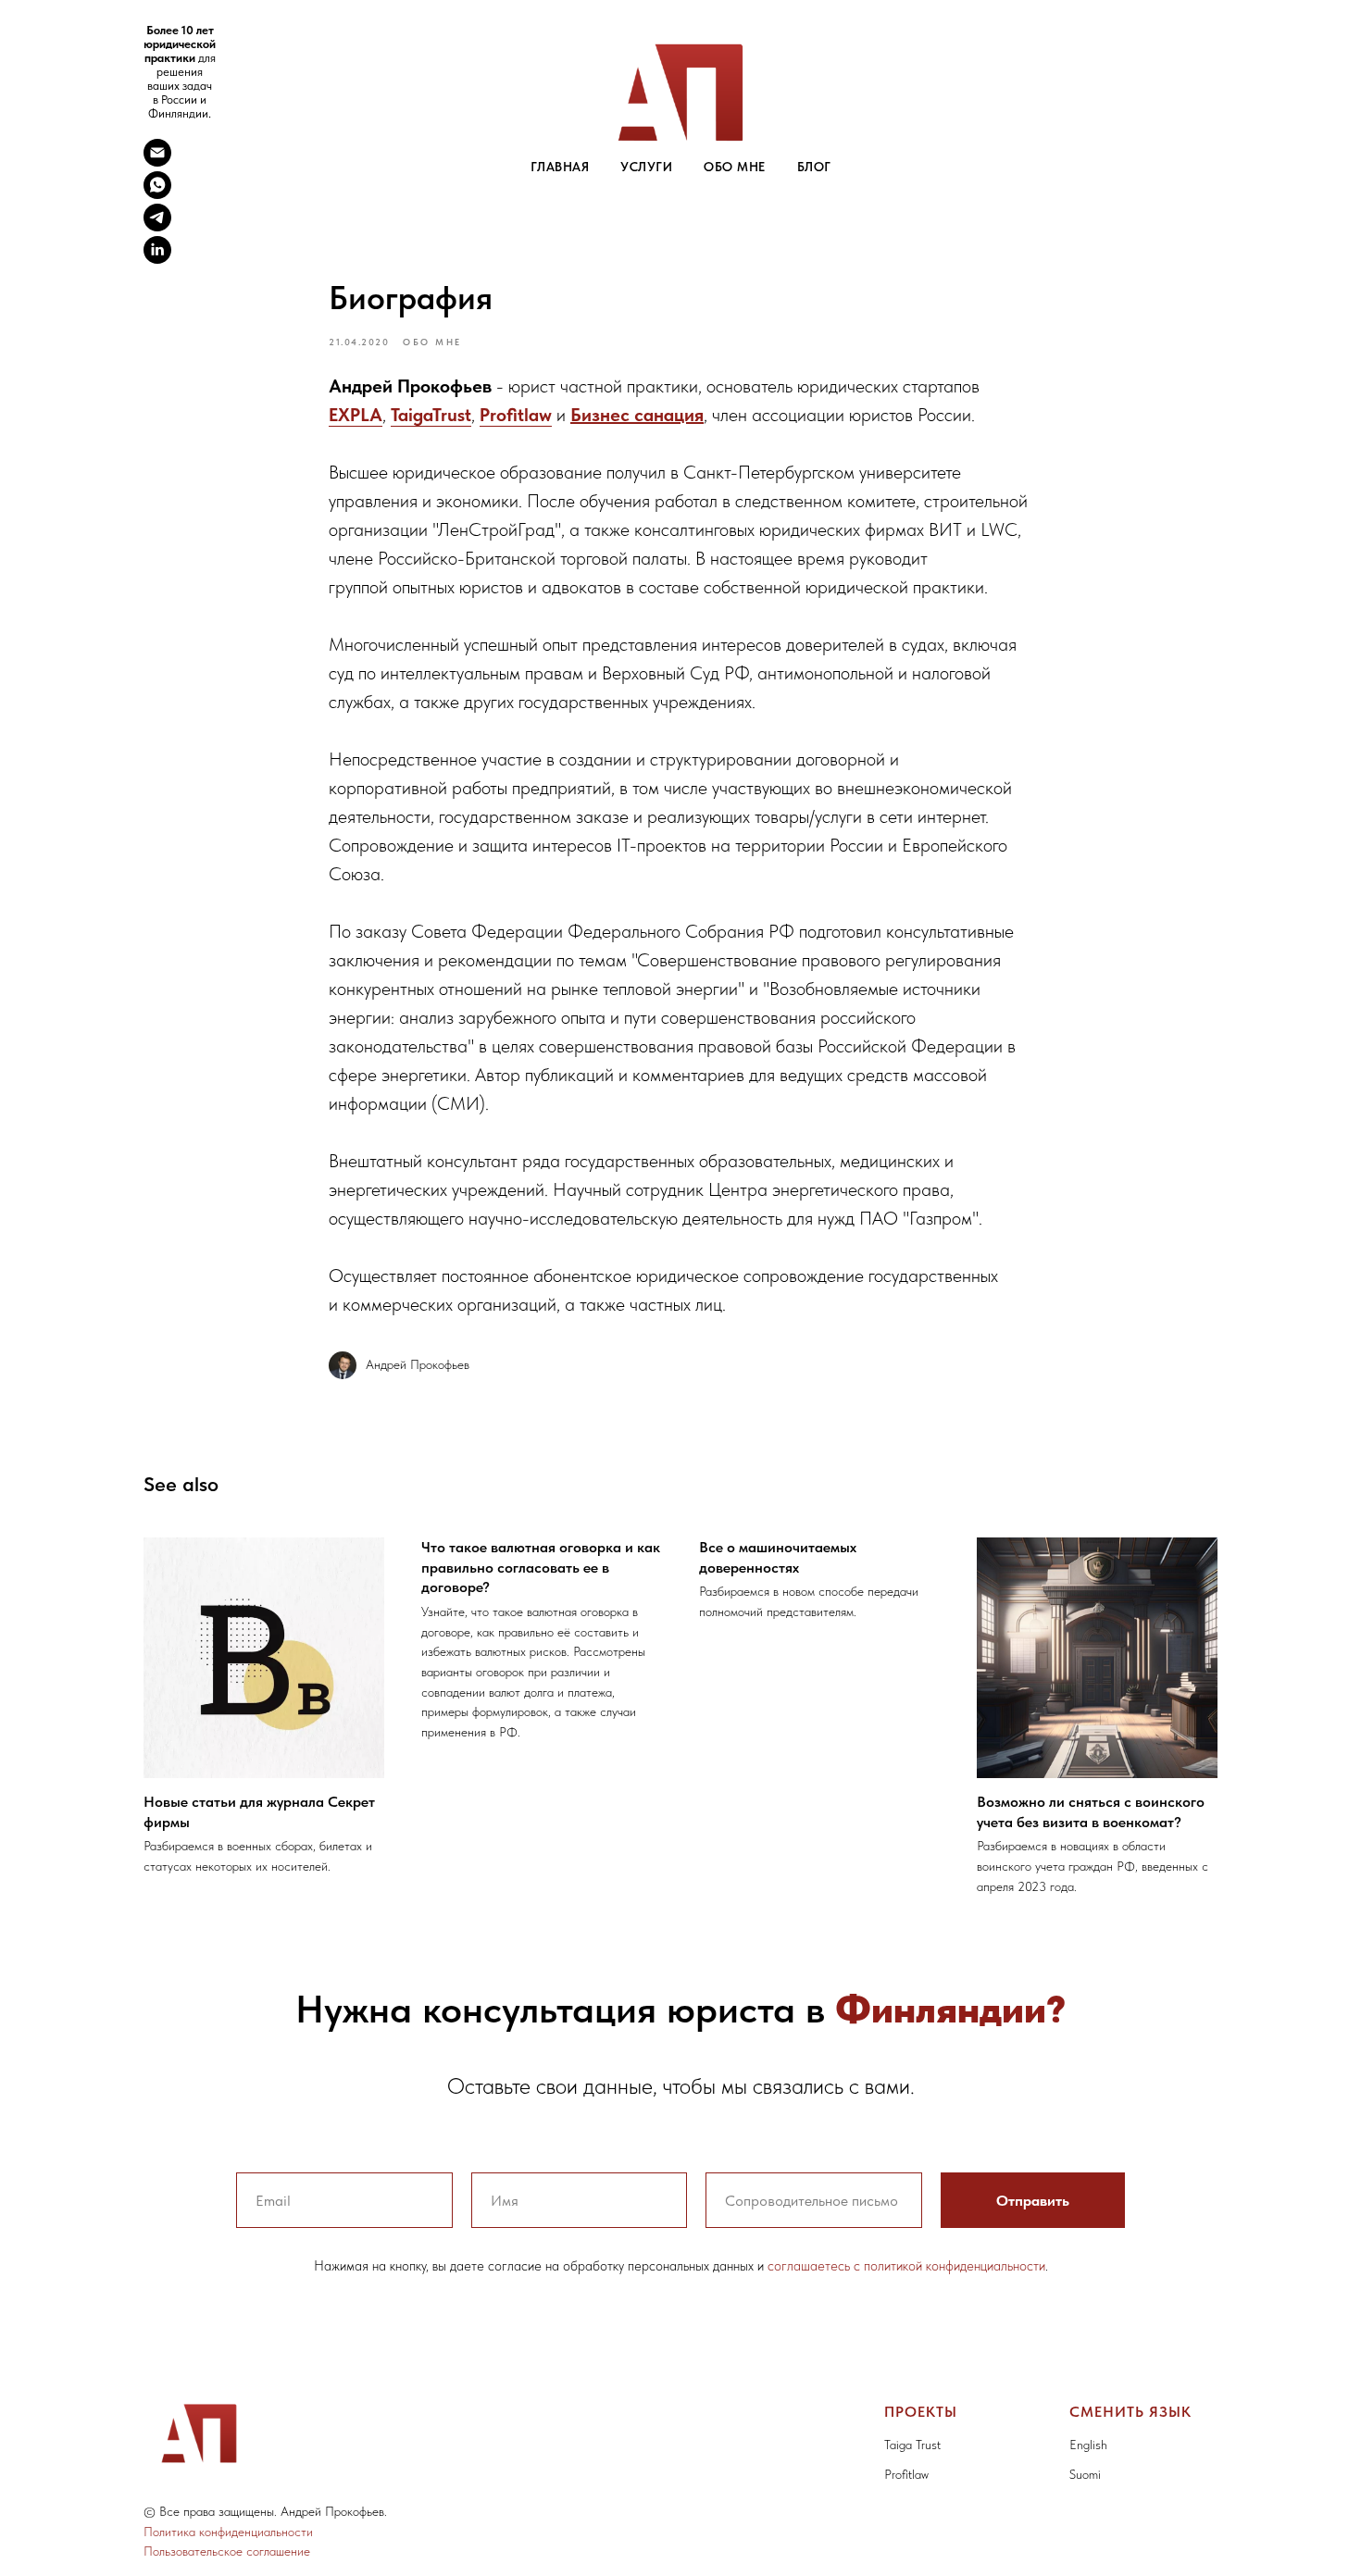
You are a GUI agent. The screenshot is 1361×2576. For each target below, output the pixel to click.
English (1088, 2445)
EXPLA (356, 415)
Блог (814, 167)
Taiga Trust (912, 2445)
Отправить (1033, 2201)
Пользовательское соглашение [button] (227, 2551)
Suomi (1085, 2474)
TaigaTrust (431, 415)
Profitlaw (516, 415)
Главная (560, 167)
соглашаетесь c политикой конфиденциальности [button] (906, 2266)
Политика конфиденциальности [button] (228, 2532)
